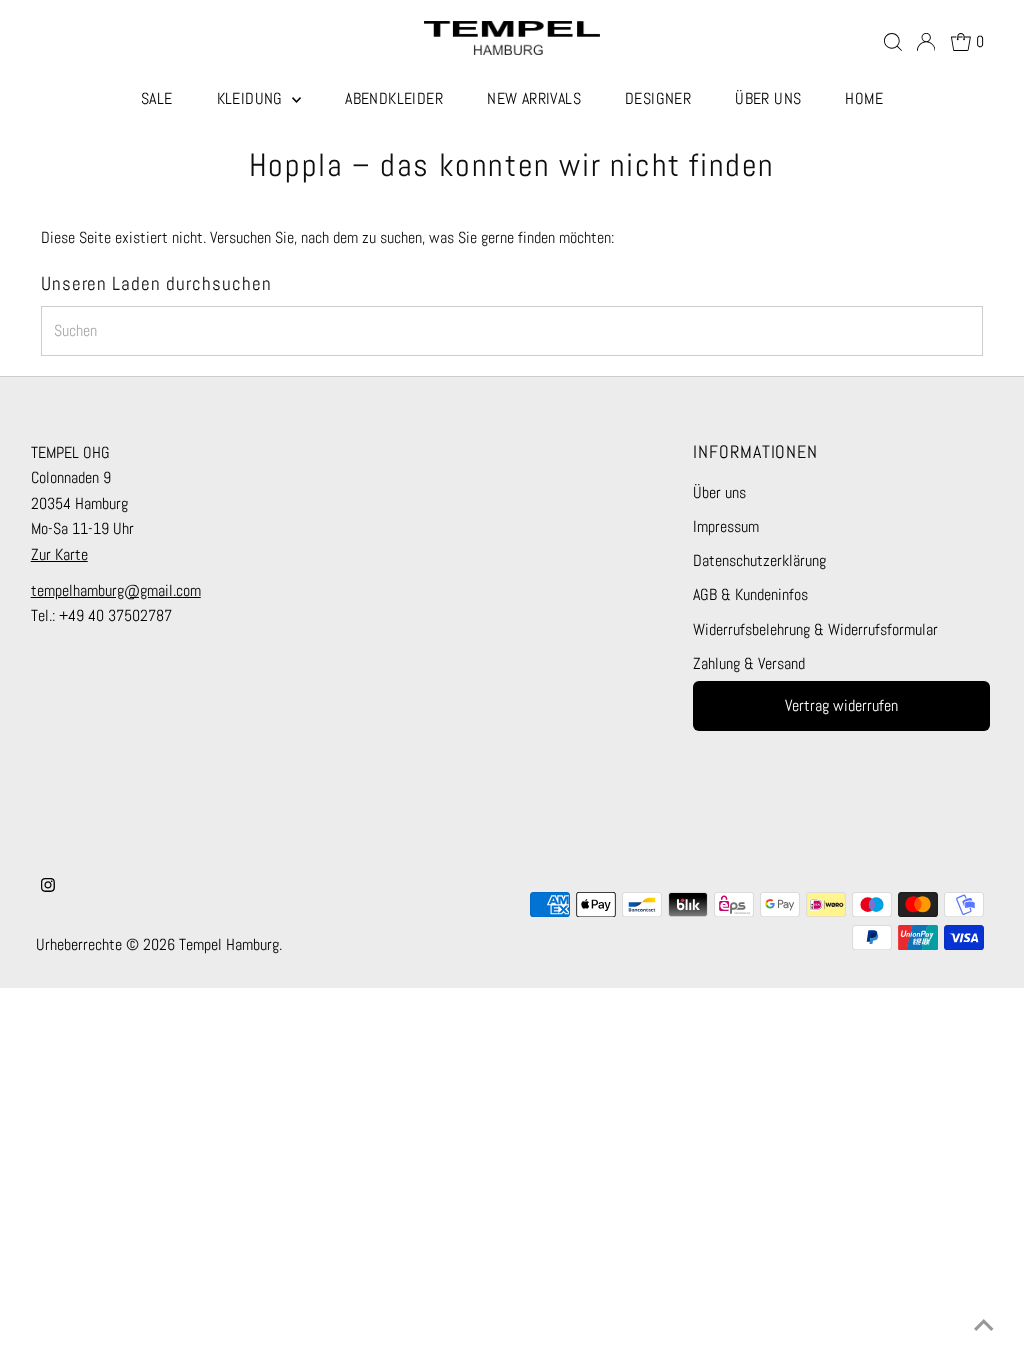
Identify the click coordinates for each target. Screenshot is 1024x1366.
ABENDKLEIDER (394, 98)
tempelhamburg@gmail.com (116, 590)
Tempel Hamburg (229, 944)
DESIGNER (658, 98)
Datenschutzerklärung (759, 560)
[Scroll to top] (984, 1326)
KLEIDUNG (252, 98)
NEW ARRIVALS (534, 98)
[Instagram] (48, 887)
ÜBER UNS (768, 98)
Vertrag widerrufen (841, 705)
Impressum (726, 526)
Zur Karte (59, 554)
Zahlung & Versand (749, 663)
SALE (157, 98)
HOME (864, 98)
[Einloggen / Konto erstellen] (926, 42)
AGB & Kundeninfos (750, 594)
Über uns (719, 492)
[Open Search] (893, 42)
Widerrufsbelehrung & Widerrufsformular (815, 629)
